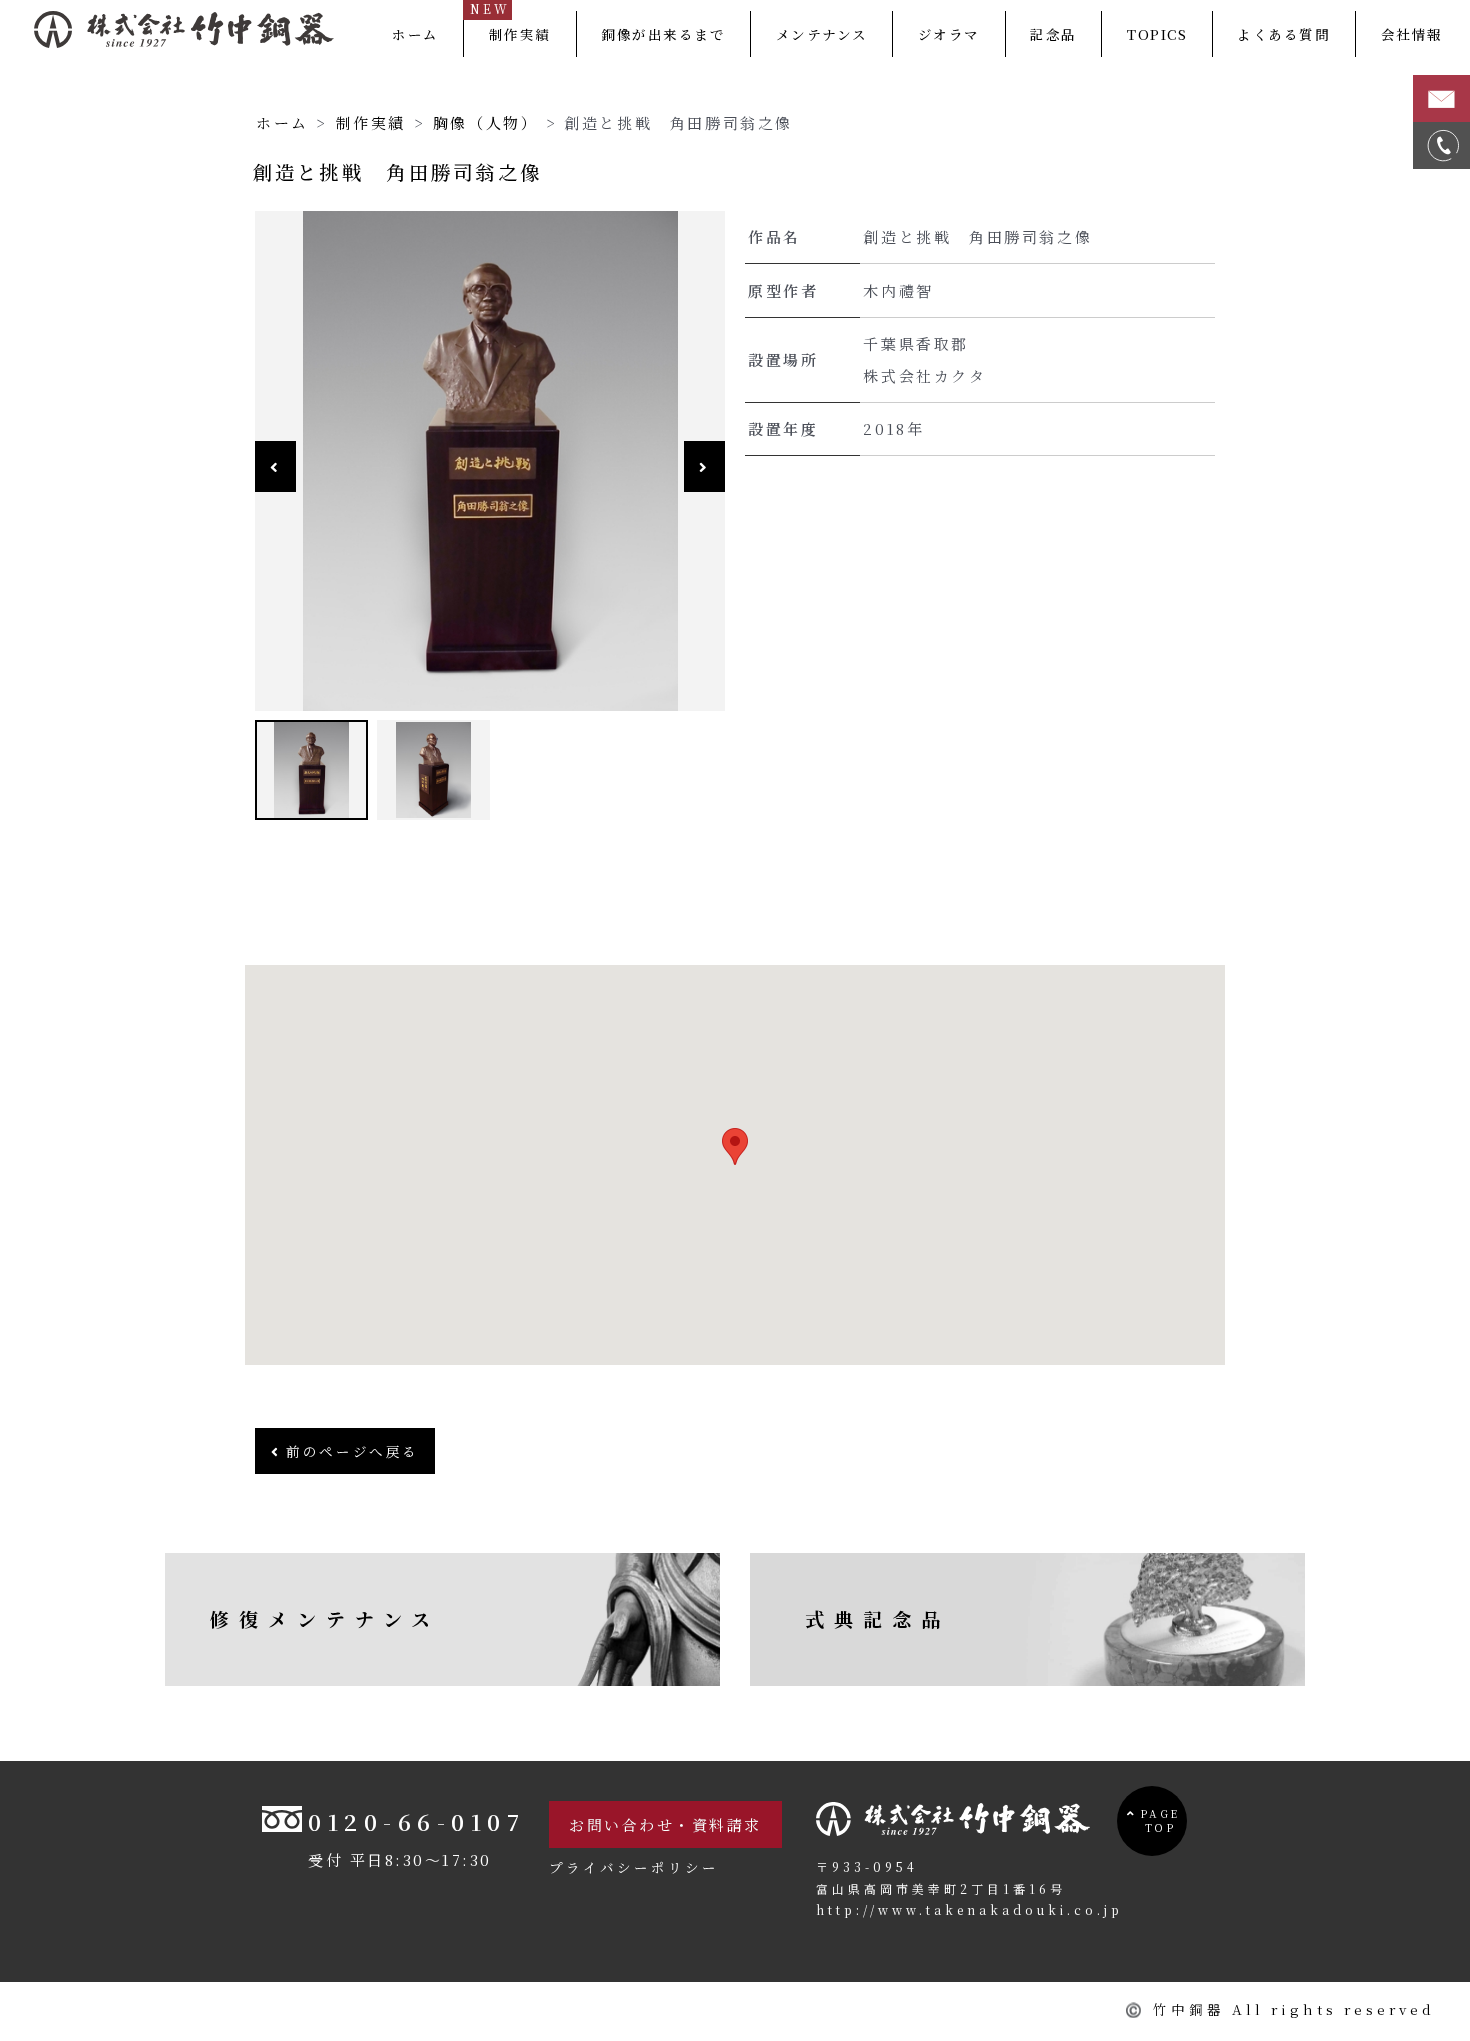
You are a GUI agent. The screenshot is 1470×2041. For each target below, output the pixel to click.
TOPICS (1157, 34)
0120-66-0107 (416, 1821)
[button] (735, 1146)
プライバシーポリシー (634, 1867)
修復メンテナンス (325, 1618)
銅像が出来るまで (663, 34)
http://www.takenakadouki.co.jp (969, 1909)
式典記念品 (877, 1618)
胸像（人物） (486, 122)
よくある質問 (1283, 34)
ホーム (415, 34)
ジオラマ (949, 34)
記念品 (1053, 34)
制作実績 (520, 34)
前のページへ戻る (350, 1451)
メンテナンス (822, 34)
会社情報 (1412, 34)
